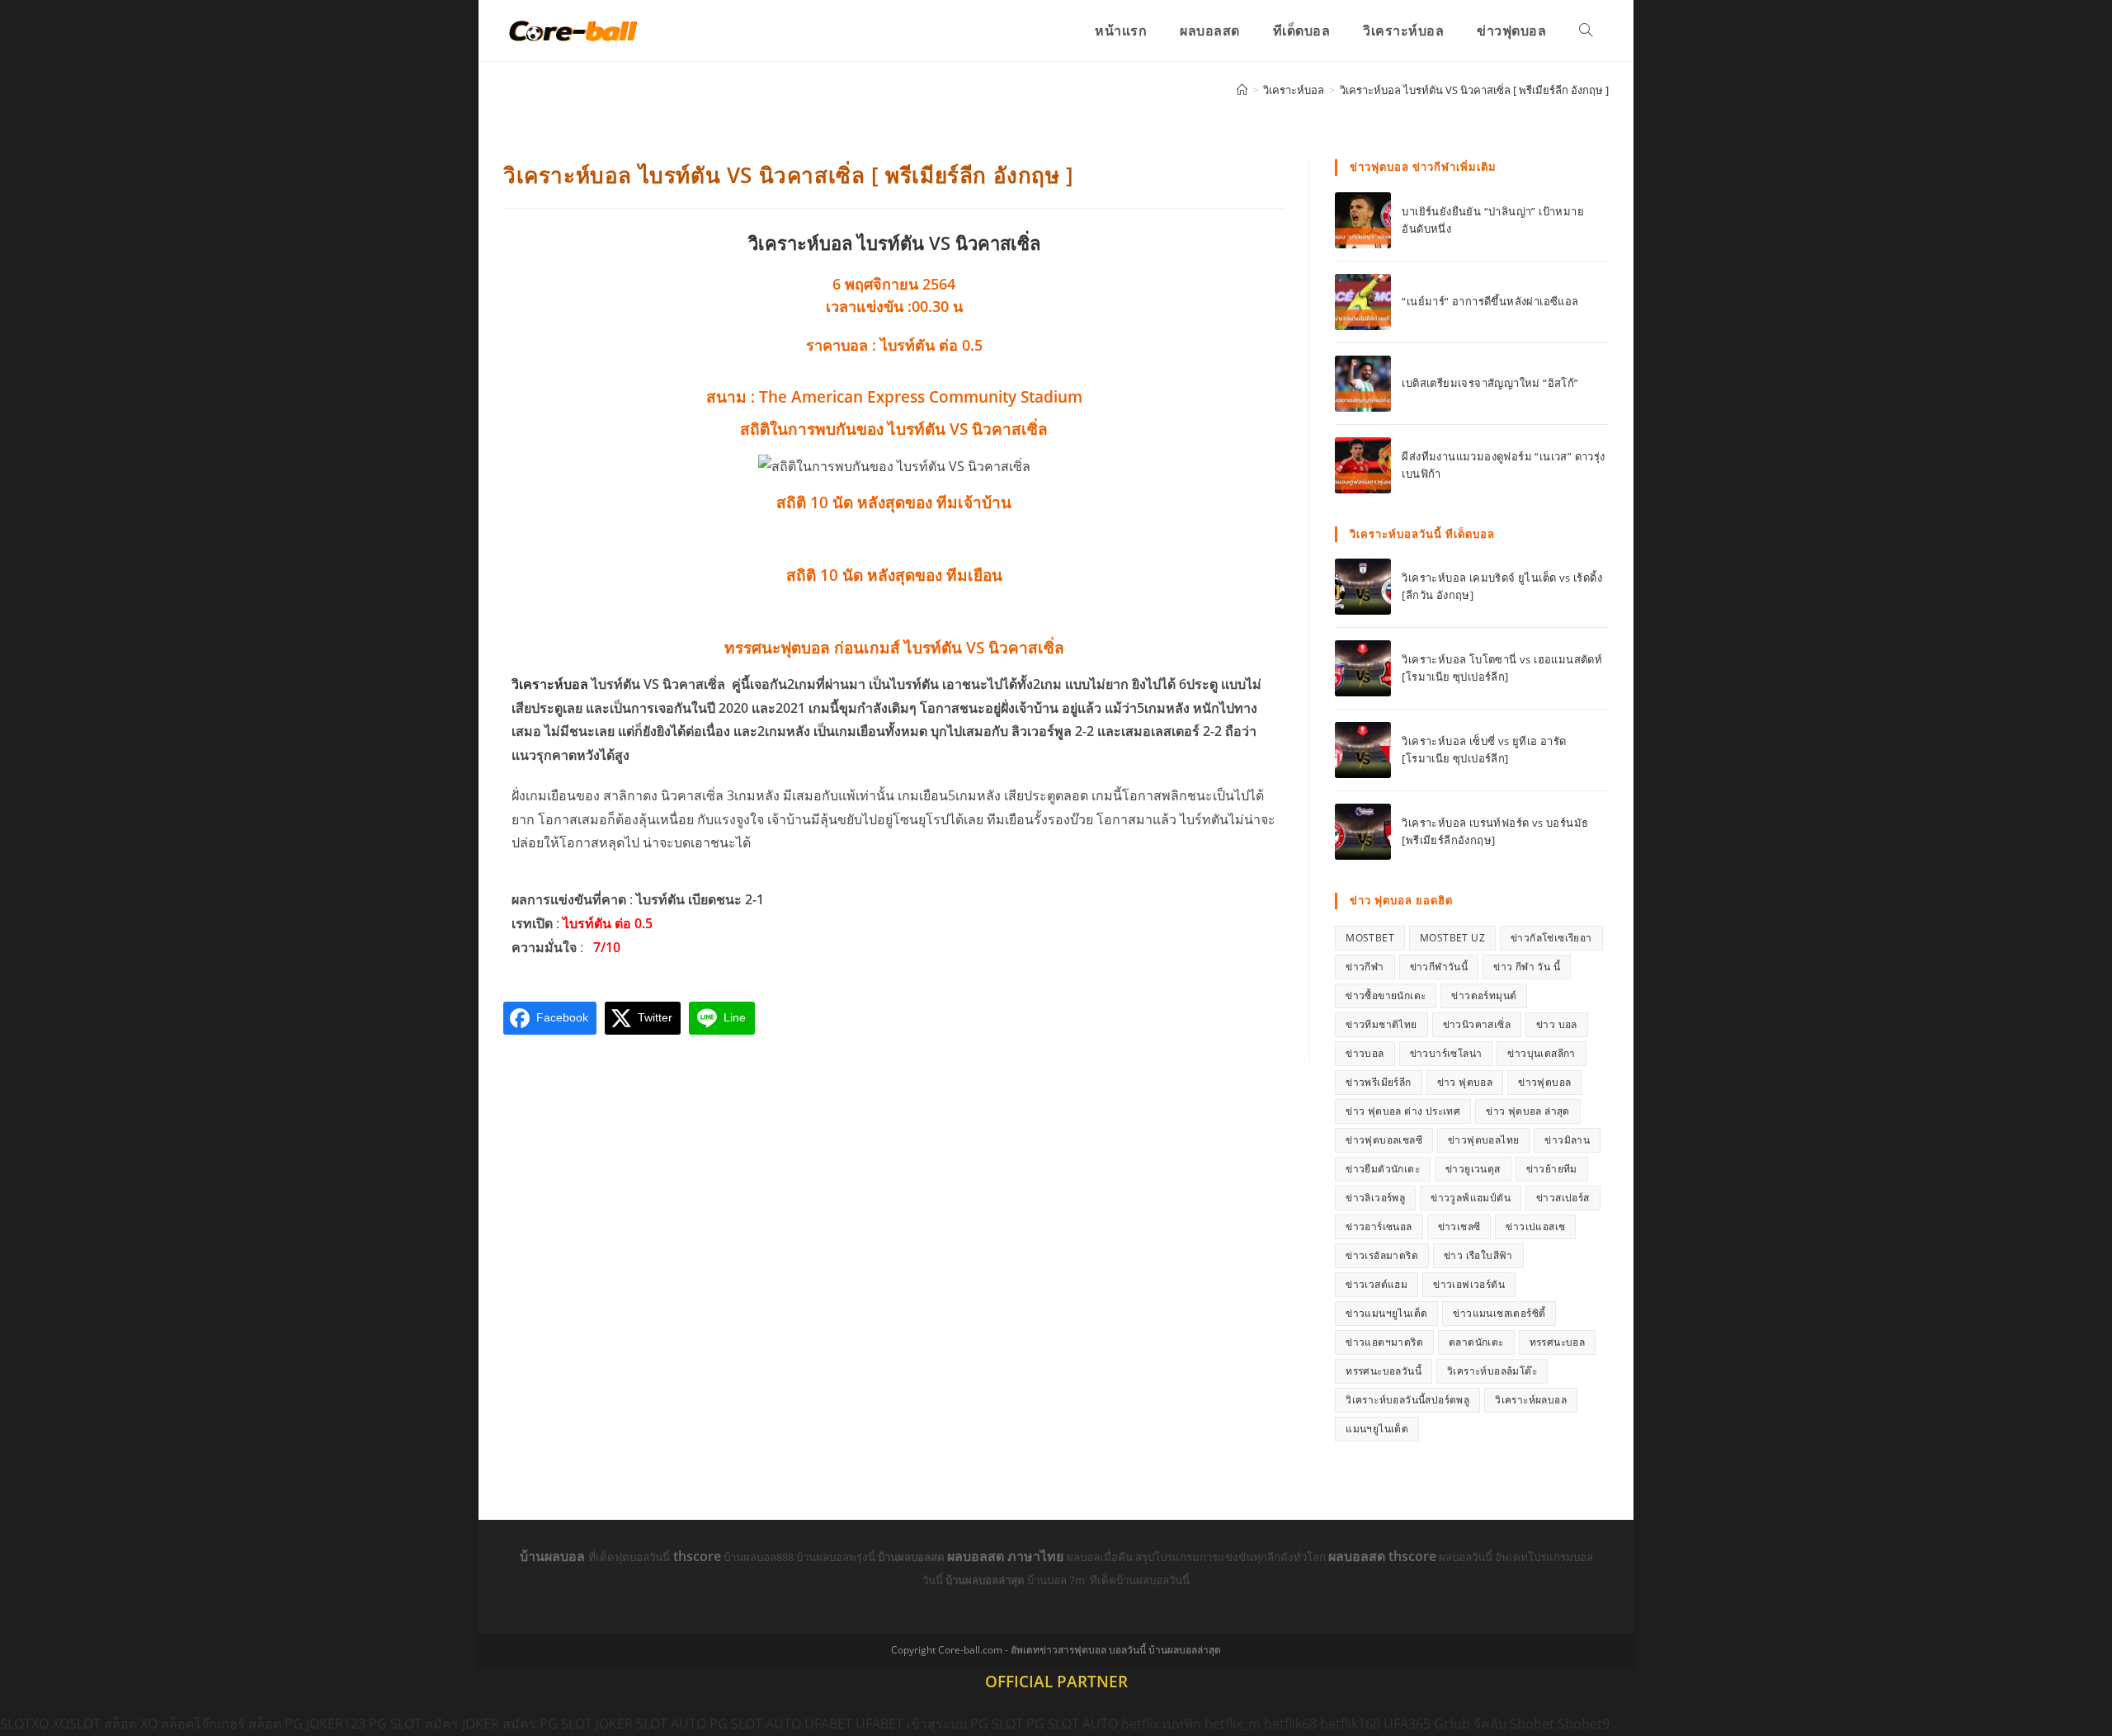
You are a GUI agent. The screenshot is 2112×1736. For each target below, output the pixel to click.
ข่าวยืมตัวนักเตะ (1383, 1169)
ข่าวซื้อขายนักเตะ (1386, 995)
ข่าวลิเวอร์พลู (1375, 1198)
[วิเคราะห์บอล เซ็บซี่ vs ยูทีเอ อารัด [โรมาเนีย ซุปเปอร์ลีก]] (1363, 750)
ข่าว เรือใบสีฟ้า (1478, 1255)
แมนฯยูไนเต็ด (1377, 1429)
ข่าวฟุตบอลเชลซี (1384, 1140)
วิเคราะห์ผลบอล (1531, 1400)
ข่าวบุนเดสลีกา (1541, 1053)
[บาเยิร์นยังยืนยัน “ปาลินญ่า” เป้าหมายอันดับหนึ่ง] (1363, 220)
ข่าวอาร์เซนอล (1379, 1227)
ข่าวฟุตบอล (1544, 1082)
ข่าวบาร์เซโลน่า (1446, 1053)
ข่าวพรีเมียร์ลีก (1378, 1082)
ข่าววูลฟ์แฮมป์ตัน (1471, 1198)
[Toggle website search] (1586, 31)
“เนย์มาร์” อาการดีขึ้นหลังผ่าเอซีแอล (1490, 301)
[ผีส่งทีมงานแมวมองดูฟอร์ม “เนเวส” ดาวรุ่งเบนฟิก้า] (1363, 465)
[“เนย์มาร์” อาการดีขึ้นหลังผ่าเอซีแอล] (1363, 302)
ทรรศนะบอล (1558, 1342)
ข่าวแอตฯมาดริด (1384, 1342)
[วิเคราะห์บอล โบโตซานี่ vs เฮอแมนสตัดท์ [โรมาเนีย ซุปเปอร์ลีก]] (1363, 668)
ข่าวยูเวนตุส (1473, 1169)
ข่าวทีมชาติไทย (1381, 1024)
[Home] (1242, 90)
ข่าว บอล (1557, 1024)
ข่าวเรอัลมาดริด (1382, 1255)
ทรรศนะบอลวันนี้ (1384, 1371)
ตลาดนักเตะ (1476, 1342)
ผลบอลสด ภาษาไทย (1007, 1556)
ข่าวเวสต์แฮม (1377, 1284)
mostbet (1370, 938)
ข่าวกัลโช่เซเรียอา (1551, 938)
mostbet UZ (1452, 938)
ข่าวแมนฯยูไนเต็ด (1386, 1313)
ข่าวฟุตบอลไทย (1483, 1140)
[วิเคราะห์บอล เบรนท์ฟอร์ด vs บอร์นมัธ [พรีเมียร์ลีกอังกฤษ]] (1363, 832)
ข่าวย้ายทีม (1552, 1169)
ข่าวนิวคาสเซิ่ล (1477, 1024)
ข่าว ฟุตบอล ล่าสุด (1528, 1111)
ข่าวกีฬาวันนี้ (1439, 967)
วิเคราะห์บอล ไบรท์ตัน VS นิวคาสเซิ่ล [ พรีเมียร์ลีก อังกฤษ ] (1474, 90)
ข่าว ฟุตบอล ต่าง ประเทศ (1403, 1111)
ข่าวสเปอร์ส (1563, 1198)
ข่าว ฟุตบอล (1465, 1082)
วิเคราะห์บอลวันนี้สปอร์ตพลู (1407, 1400)
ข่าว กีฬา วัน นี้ (1527, 967)
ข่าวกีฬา (1365, 967)
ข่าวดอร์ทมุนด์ (1484, 995)
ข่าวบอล (1365, 1053)
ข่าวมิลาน (1567, 1140)
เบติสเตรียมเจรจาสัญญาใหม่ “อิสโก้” (1490, 383)
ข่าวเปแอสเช (1535, 1227)
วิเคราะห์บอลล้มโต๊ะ (1492, 1371)
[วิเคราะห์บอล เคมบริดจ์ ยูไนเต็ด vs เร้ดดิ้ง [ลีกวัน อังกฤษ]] (1363, 587)
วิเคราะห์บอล (550, 684)
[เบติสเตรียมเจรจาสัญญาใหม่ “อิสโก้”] (1363, 384)
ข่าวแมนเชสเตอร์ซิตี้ (1499, 1313)
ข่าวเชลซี (1459, 1227)
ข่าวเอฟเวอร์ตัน (1469, 1284)
